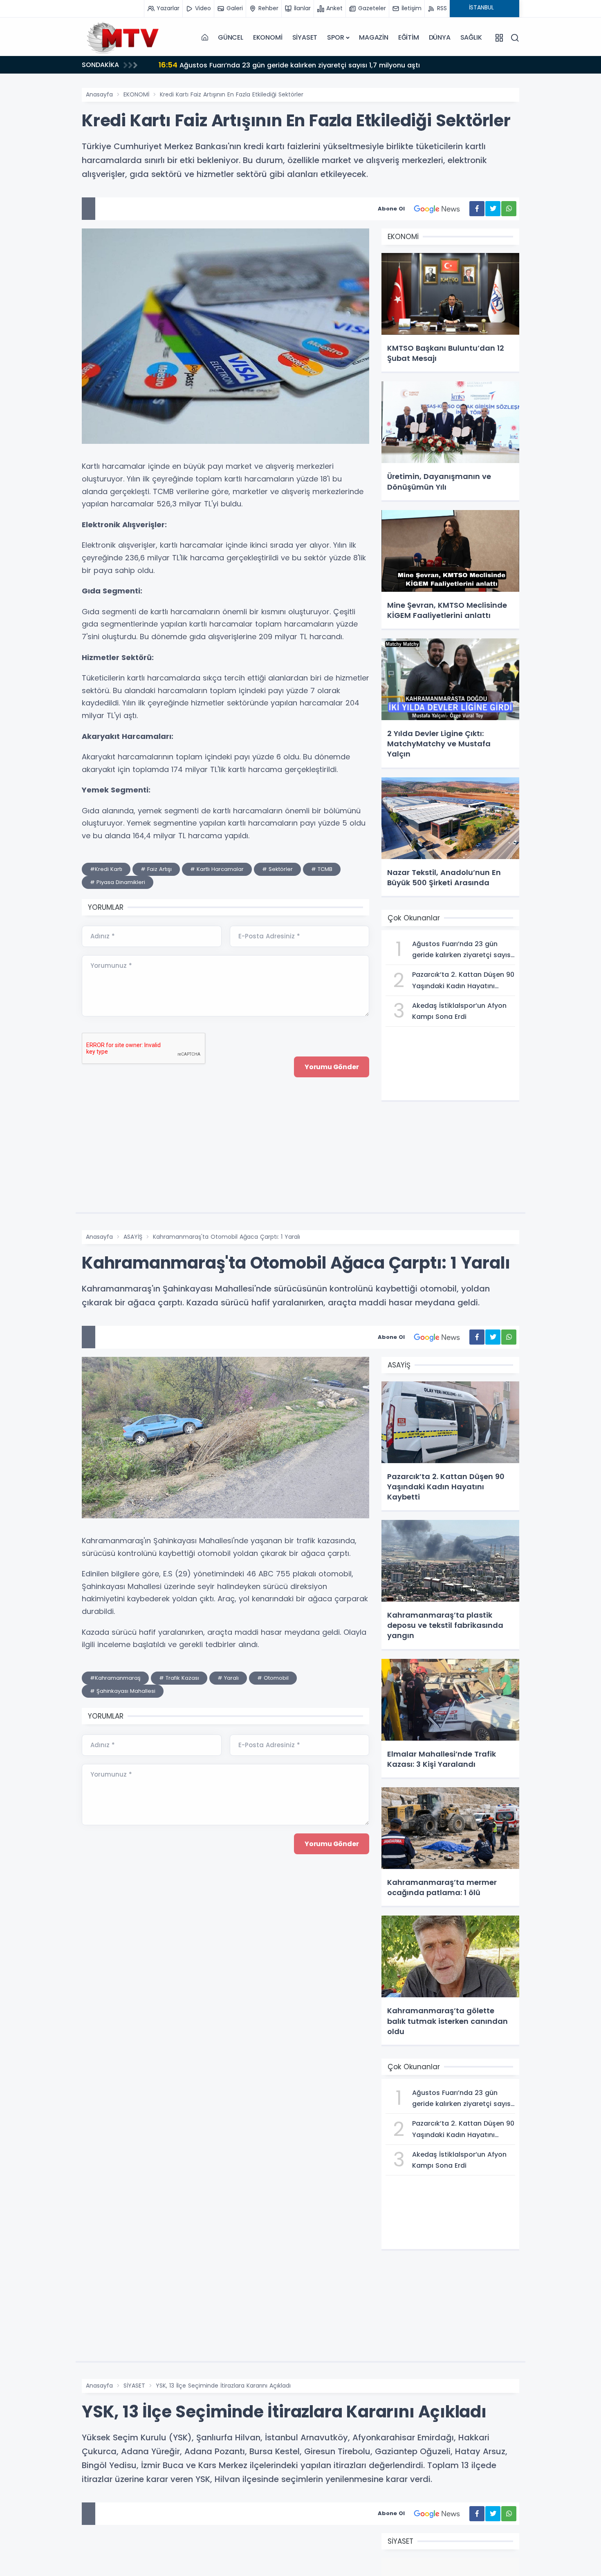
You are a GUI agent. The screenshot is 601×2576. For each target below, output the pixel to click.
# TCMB (322, 869)
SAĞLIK (471, 37)
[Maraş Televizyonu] (123, 38)
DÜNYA (440, 37)
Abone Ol (391, 209)
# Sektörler (277, 869)
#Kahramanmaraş (115, 1678)
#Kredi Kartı (106, 869)
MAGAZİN (374, 37)
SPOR (335, 37)
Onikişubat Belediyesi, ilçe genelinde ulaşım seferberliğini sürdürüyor (283, 65)
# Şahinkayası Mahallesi (123, 1691)
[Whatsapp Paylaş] (509, 209)
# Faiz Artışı (156, 869)
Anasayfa (99, 94)
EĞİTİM (409, 37)
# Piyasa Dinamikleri (118, 882)
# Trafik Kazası (179, 1678)
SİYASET (305, 37)
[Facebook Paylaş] (477, 209)
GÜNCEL (231, 37)
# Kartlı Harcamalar (217, 869)
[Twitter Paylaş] (493, 209)
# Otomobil (273, 1678)
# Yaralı (228, 1678)
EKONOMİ (268, 37)
